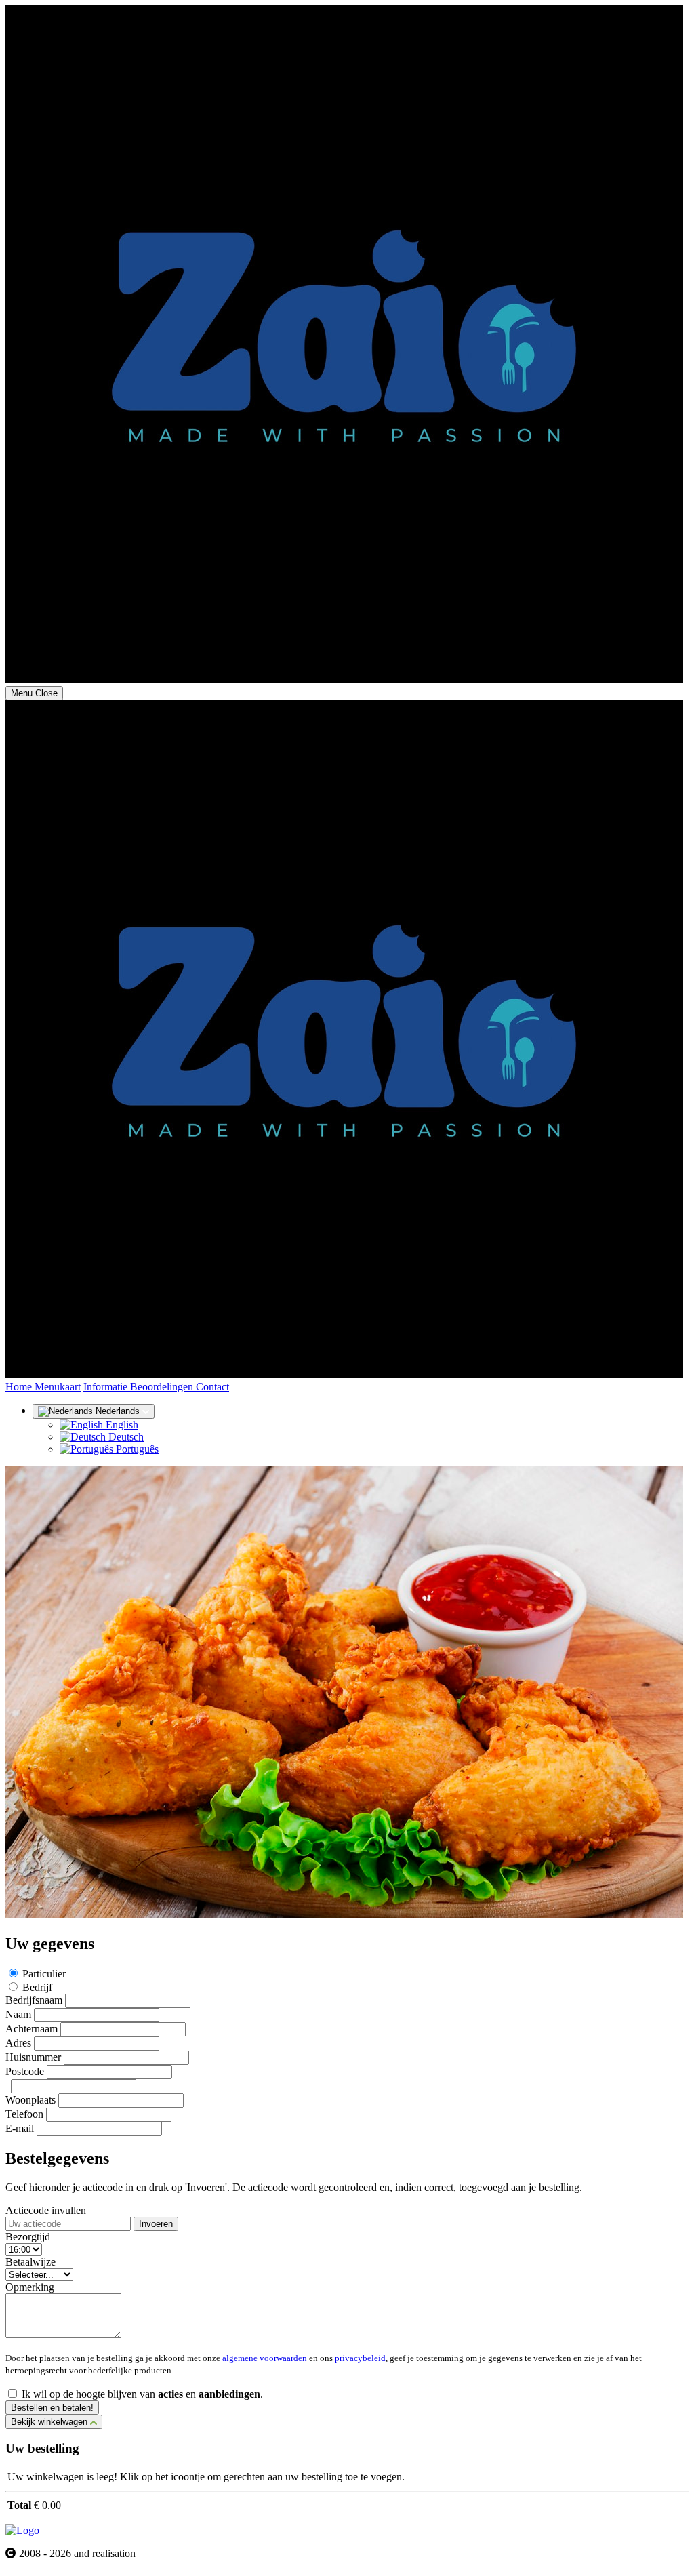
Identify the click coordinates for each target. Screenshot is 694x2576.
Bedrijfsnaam (34, 2000)
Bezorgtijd (28, 2237)
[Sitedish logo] (22, 2530)
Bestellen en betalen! (52, 2408)
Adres (18, 2043)
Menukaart (58, 1387)
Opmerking (30, 2287)
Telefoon (24, 2114)
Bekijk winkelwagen (50, 2422)
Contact (212, 1387)
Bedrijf (37, 1987)
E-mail (20, 2128)
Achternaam (32, 2029)
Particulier (44, 1974)
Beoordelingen (163, 1387)
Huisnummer (33, 2057)
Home (20, 1387)
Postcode (25, 2071)
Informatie (107, 1387)
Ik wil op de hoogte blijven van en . (142, 2394)
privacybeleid (360, 2358)
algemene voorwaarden (265, 2358)
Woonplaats (30, 2100)
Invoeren (156, 2224)
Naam (18, 2014)
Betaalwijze (30, 2262)
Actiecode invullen (46, 2210)
